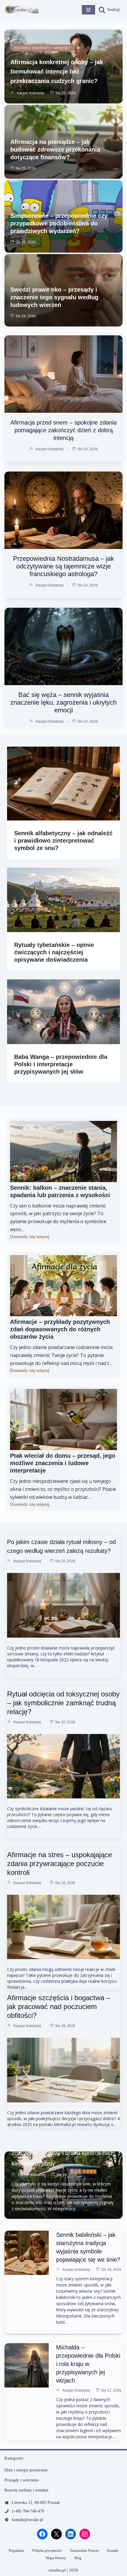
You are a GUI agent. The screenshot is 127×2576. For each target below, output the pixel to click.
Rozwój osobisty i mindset (43, 48)
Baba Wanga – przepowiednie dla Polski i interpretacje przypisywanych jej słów (61, 1064)
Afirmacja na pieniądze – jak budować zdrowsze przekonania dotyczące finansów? (55, 149)
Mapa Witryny (56, 2558)
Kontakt (113, 2551)
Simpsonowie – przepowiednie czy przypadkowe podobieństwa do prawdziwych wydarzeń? (59, 223)
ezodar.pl (57, 2570)
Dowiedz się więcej (30, 1237)
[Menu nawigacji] (88, 10)
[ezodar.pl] (22, 10)
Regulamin (16, 2551)
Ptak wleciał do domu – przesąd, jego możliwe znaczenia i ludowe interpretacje (63, 1463)
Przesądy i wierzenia (22, 2480)
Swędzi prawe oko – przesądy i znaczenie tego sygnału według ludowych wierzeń (54, 297)
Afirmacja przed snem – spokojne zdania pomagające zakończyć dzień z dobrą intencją (63, 430)
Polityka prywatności (47, 2551)
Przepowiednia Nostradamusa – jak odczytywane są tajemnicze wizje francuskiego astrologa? (63, 566)
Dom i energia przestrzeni (26, 2470)
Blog (78, 2558)
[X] (56, 2534)
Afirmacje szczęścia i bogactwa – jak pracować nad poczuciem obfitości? (59, 2007)
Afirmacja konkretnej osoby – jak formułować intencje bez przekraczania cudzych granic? (57, 71)
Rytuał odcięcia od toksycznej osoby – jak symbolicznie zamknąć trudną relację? (63, 1703)
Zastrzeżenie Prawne (84, 2551)
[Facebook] (42, 2534)
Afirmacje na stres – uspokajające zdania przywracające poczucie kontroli (60, 1864)
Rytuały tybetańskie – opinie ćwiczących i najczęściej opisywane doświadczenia (54, 952)
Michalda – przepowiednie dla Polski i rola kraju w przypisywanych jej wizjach (88, 2364)
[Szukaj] (109, 10)
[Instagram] (85, 2534)
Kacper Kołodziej (31, 93)
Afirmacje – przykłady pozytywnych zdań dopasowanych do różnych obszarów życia (60, 1329)
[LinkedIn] (71, 2534)
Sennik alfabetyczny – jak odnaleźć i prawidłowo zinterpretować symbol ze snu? (63, 841)
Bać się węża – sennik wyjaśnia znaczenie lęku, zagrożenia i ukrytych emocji (63, 702)
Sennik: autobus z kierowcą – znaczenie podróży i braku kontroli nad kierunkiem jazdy (62, 2153)
